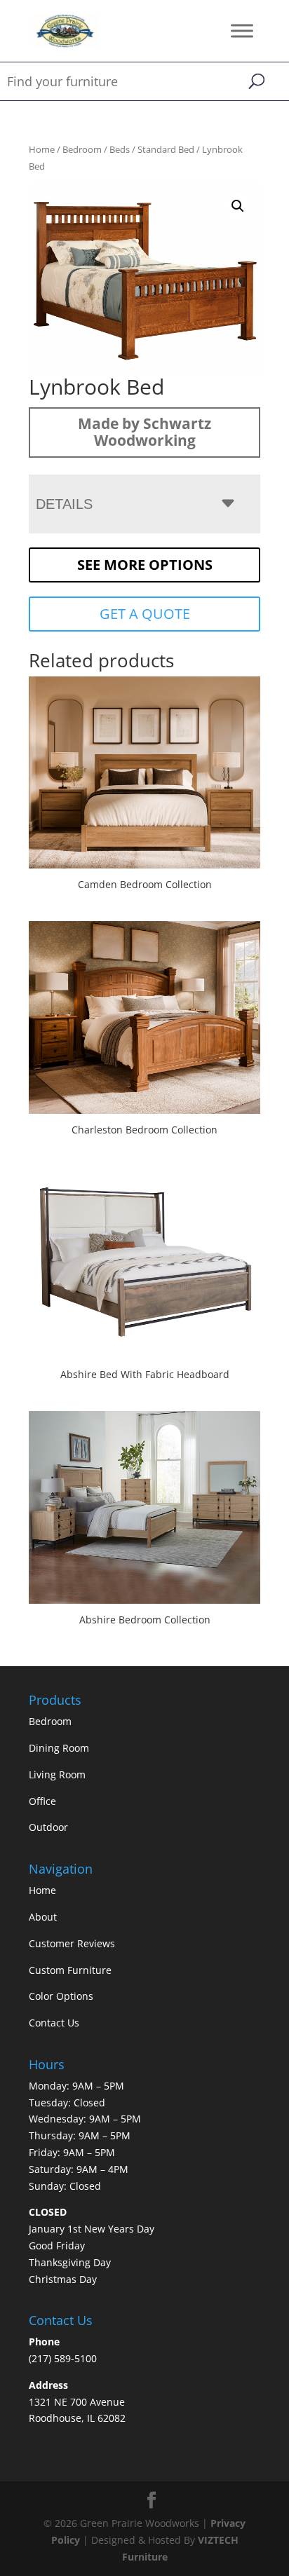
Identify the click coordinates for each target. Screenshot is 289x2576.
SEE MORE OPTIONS (145, 565)
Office (42, 1801)
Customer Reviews (72, 1943)
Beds (120, 149)
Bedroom (82, 149)
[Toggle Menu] (242, 30)
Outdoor (48, 1827)
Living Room (57, 1774)
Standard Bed (166, 149)
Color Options (61, 1996)
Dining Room (59, 1748)
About (43, 1917)
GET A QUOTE (145, 614)
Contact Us (54, 2023)
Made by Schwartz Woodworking (144, 432)
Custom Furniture (70, 1970)
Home (42, 149)
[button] (238, 206)
